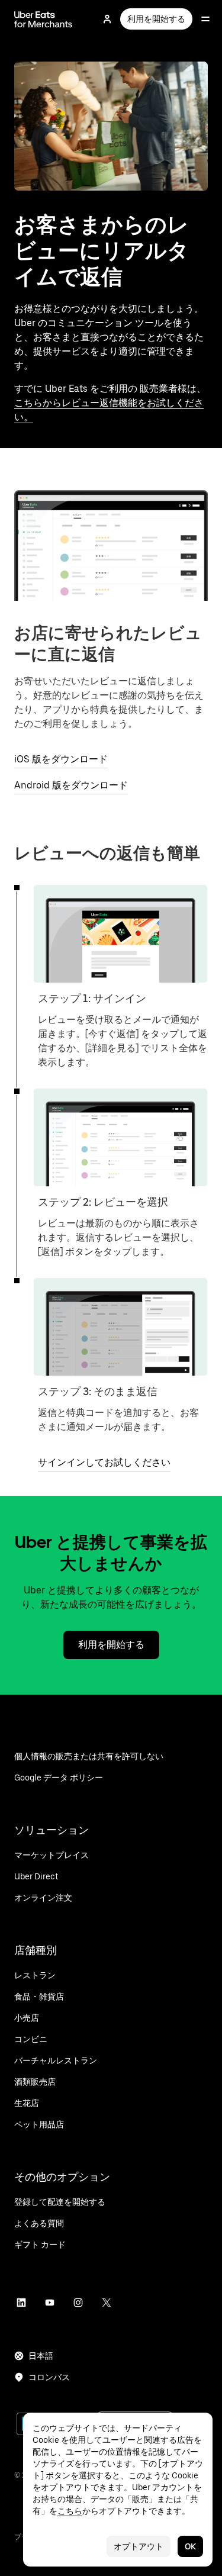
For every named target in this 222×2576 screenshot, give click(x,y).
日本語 (41, 2356)
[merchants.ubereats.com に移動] (43, 19)
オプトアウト (139, 2546)
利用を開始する (156, 19)
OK (190, 2546)
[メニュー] (205, 19)
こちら (70, 2511)
